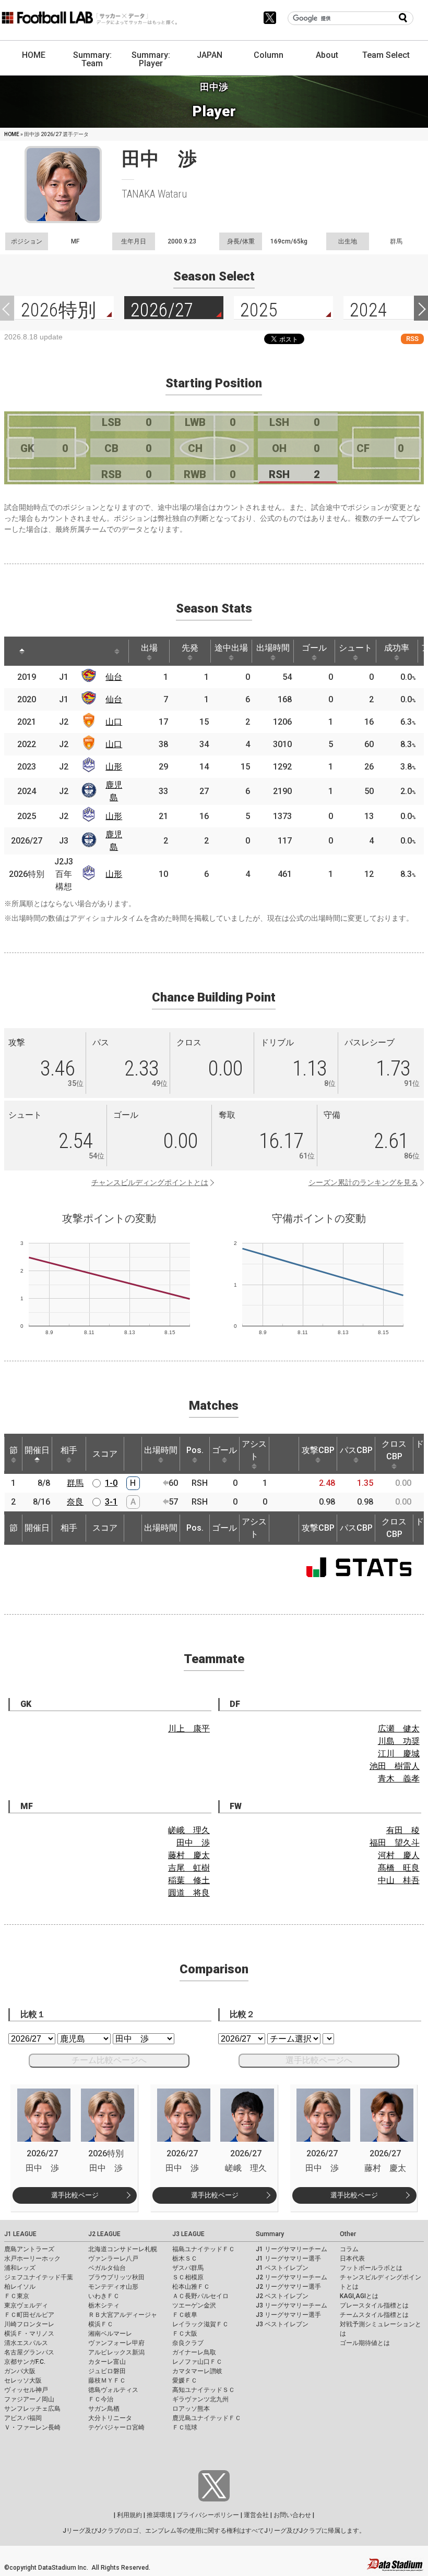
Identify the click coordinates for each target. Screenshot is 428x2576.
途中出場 (231, 648)
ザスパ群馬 (188, 2268)
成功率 (397, 648)
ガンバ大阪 (20, 2371)
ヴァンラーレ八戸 (113, 2258)
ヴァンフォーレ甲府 (116, 2343)
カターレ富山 (107, 2362)
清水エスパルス (26, 2343)
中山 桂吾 (399, 1880)
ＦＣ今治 (101, 2399)
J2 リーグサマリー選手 (288, 2287)
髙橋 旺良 (399, 1868)
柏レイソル (20, 2287)
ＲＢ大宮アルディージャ (123, 2315)
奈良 (75, 1502)
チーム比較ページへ (109, 2060)
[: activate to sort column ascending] (51, 651)
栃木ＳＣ (185, 2258)
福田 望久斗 (395, 1843)
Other (348, 2234)
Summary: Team (92, 59)
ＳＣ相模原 (188, 2277)
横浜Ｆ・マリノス (29, 2334)
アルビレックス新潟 (116, 2352)
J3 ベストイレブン (282, 2324)
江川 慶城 (399, 1754)
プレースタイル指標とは (374, 2305)
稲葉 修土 (189, 1880)
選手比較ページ (75, 2195)
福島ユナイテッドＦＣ (204, 2249)
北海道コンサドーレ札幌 (123, 2249)
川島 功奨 (399, 1741)
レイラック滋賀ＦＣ (200, 2324)
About (327, 55)
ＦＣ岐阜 (185, 2315)
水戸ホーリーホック (32, 2258)
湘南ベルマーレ (110, 2334)
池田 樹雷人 (395, 1766)
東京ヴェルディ (26, 2305)
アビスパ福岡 (23, 2418)
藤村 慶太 (189, 1855)
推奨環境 (159, 2515)
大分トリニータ (110, 2418)
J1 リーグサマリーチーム (292, 2249)
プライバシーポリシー (208, 2515)
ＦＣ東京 (17, 2296)
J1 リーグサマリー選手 (288, 2258)
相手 (69, 1450)
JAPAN (210, 55)
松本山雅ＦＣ (191, 2287)
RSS (412, 339)
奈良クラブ (188, 2343)
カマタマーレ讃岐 (197, 2371)
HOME (34, 55)
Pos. (195, 1450)
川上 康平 (189, 1729)
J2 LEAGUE (104, 2234)
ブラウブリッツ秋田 (116, 2277)
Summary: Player (151, 59)
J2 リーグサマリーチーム (292, 2277)
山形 (114, 767)
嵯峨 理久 (189, 1830)
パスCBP (356, 1450)
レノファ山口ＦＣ (197, 2362)
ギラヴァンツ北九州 (200, 2399)
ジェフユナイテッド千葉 (39, 2277)
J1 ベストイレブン (282, 2268)
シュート (355, 648)
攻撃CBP (318, 1450)
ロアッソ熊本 (191, 2409)
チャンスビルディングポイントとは (150, 1182)
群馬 (75, 1483)
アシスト (254, 1450)
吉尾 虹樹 (189, 1868)
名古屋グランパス (29, 2352)
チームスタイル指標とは (374, 2315)
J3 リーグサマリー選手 (288, 2315)
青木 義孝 (399, 1779)
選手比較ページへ (319, 2060)
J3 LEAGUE (188, 2234)
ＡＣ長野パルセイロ (200, 2296)
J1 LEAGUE (20, 2234)
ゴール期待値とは (365, 2343)
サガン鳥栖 (104, 2409)
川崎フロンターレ (29, 2324)
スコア (105, 1454)
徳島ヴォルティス (113, 2390)
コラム (349, 2249)
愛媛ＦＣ (185, 2380)
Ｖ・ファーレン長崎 (32, 2427)
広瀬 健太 (399, 1729)
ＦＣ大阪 (185, 2334)
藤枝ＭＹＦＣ (107, 2380)
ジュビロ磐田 (107, 2371)
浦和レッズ (20, 2268)
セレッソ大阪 (23, 2380)
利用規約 (129, 2515)
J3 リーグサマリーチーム (292, 2305)
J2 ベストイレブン (282, 2296)
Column (269, 55)
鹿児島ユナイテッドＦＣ (207, 2418)
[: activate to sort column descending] (22, 651)
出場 (149, 648)
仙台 (114, 677)
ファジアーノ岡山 (29, 2399)
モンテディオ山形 (113, 2287)
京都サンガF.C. (25, 2362)
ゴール (314, 648)
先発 (190, 648)
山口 (114, 722)
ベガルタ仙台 (107, 2268)
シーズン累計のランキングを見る (363, 1182)
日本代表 (352, 2258)
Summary (270, 2234)
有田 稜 (403, 1830)
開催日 (37, 1450)
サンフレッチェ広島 (32, 2409)
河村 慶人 (399, 1855)
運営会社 (256, 2515)
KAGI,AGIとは (359, 2296)
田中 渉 (193, 1843)
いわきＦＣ (104, 2296)
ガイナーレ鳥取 (194, 2352)
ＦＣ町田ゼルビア (29, 2315)
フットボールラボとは (371, 2268)
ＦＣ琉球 (185, 2427)
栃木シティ (104, 2305)
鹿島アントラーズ (29, 2249)
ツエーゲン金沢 (194, 2305)
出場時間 (273, 648)
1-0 (111, 1483)
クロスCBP (394, 1450)
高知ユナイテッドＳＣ (204, 2390)
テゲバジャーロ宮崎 (116, 2427)
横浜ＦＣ (101, 2324)
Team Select (386, 55)
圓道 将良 (189, 1893)
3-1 (111, 1502)
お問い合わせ (292, 2515)
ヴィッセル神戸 (26, 2390)
